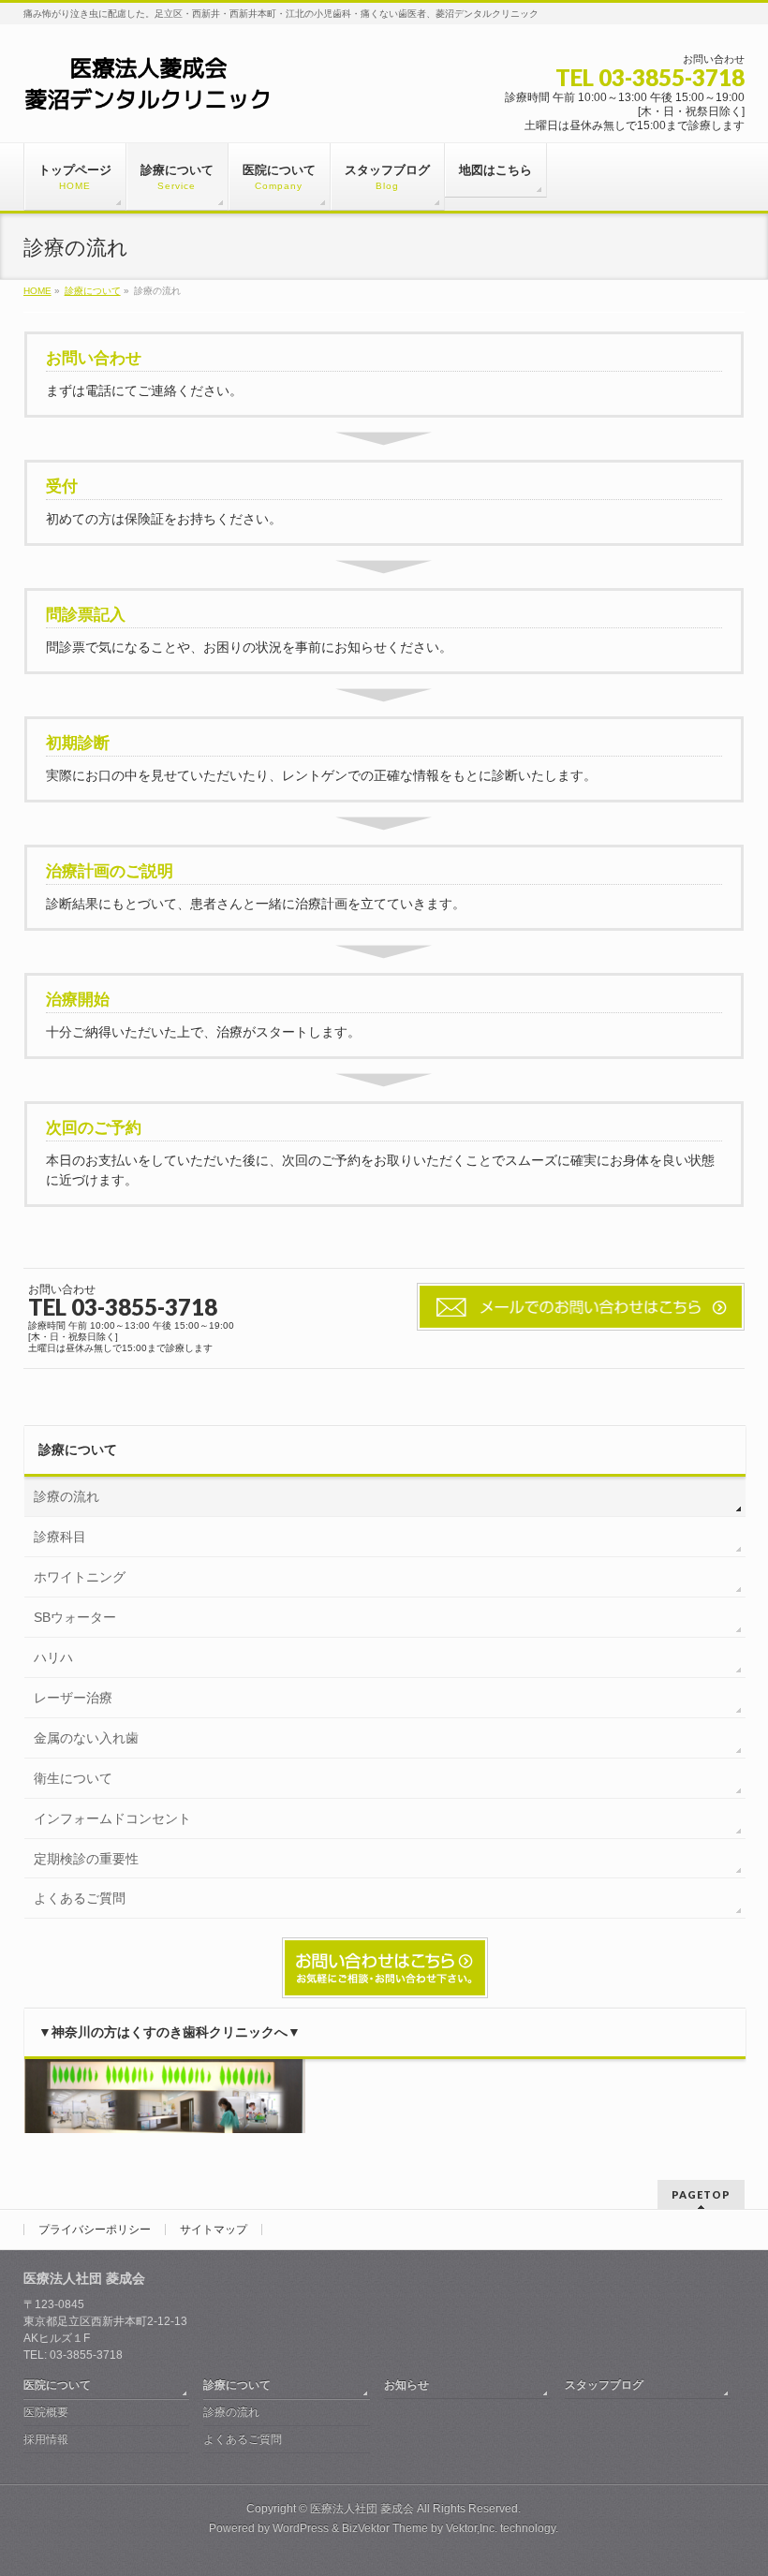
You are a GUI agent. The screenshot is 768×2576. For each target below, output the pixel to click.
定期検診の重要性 (86, 1859)
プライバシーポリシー (95, 2230)
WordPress (301, 2528)
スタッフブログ (604, 2385)
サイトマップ (214, 2230)
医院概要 (46, 2412)
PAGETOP (701, 2194)
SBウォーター (75, 1617)
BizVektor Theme (385, 2528)
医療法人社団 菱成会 (362, 2509)
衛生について (73, 1778)
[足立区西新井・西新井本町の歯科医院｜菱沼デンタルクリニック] (147, 90)
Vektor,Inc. (472, 2528)
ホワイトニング (80, 1577)
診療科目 (60, 1537)
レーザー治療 (73, 1698)
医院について (57, 2385)
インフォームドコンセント (112, 1818)
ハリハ (53, 1657)
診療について (78, 1450)
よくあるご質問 (80, 1898)
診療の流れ (66, 1496)
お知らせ (406, 2385)
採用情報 (46, 2439)
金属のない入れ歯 (86, 1738)
